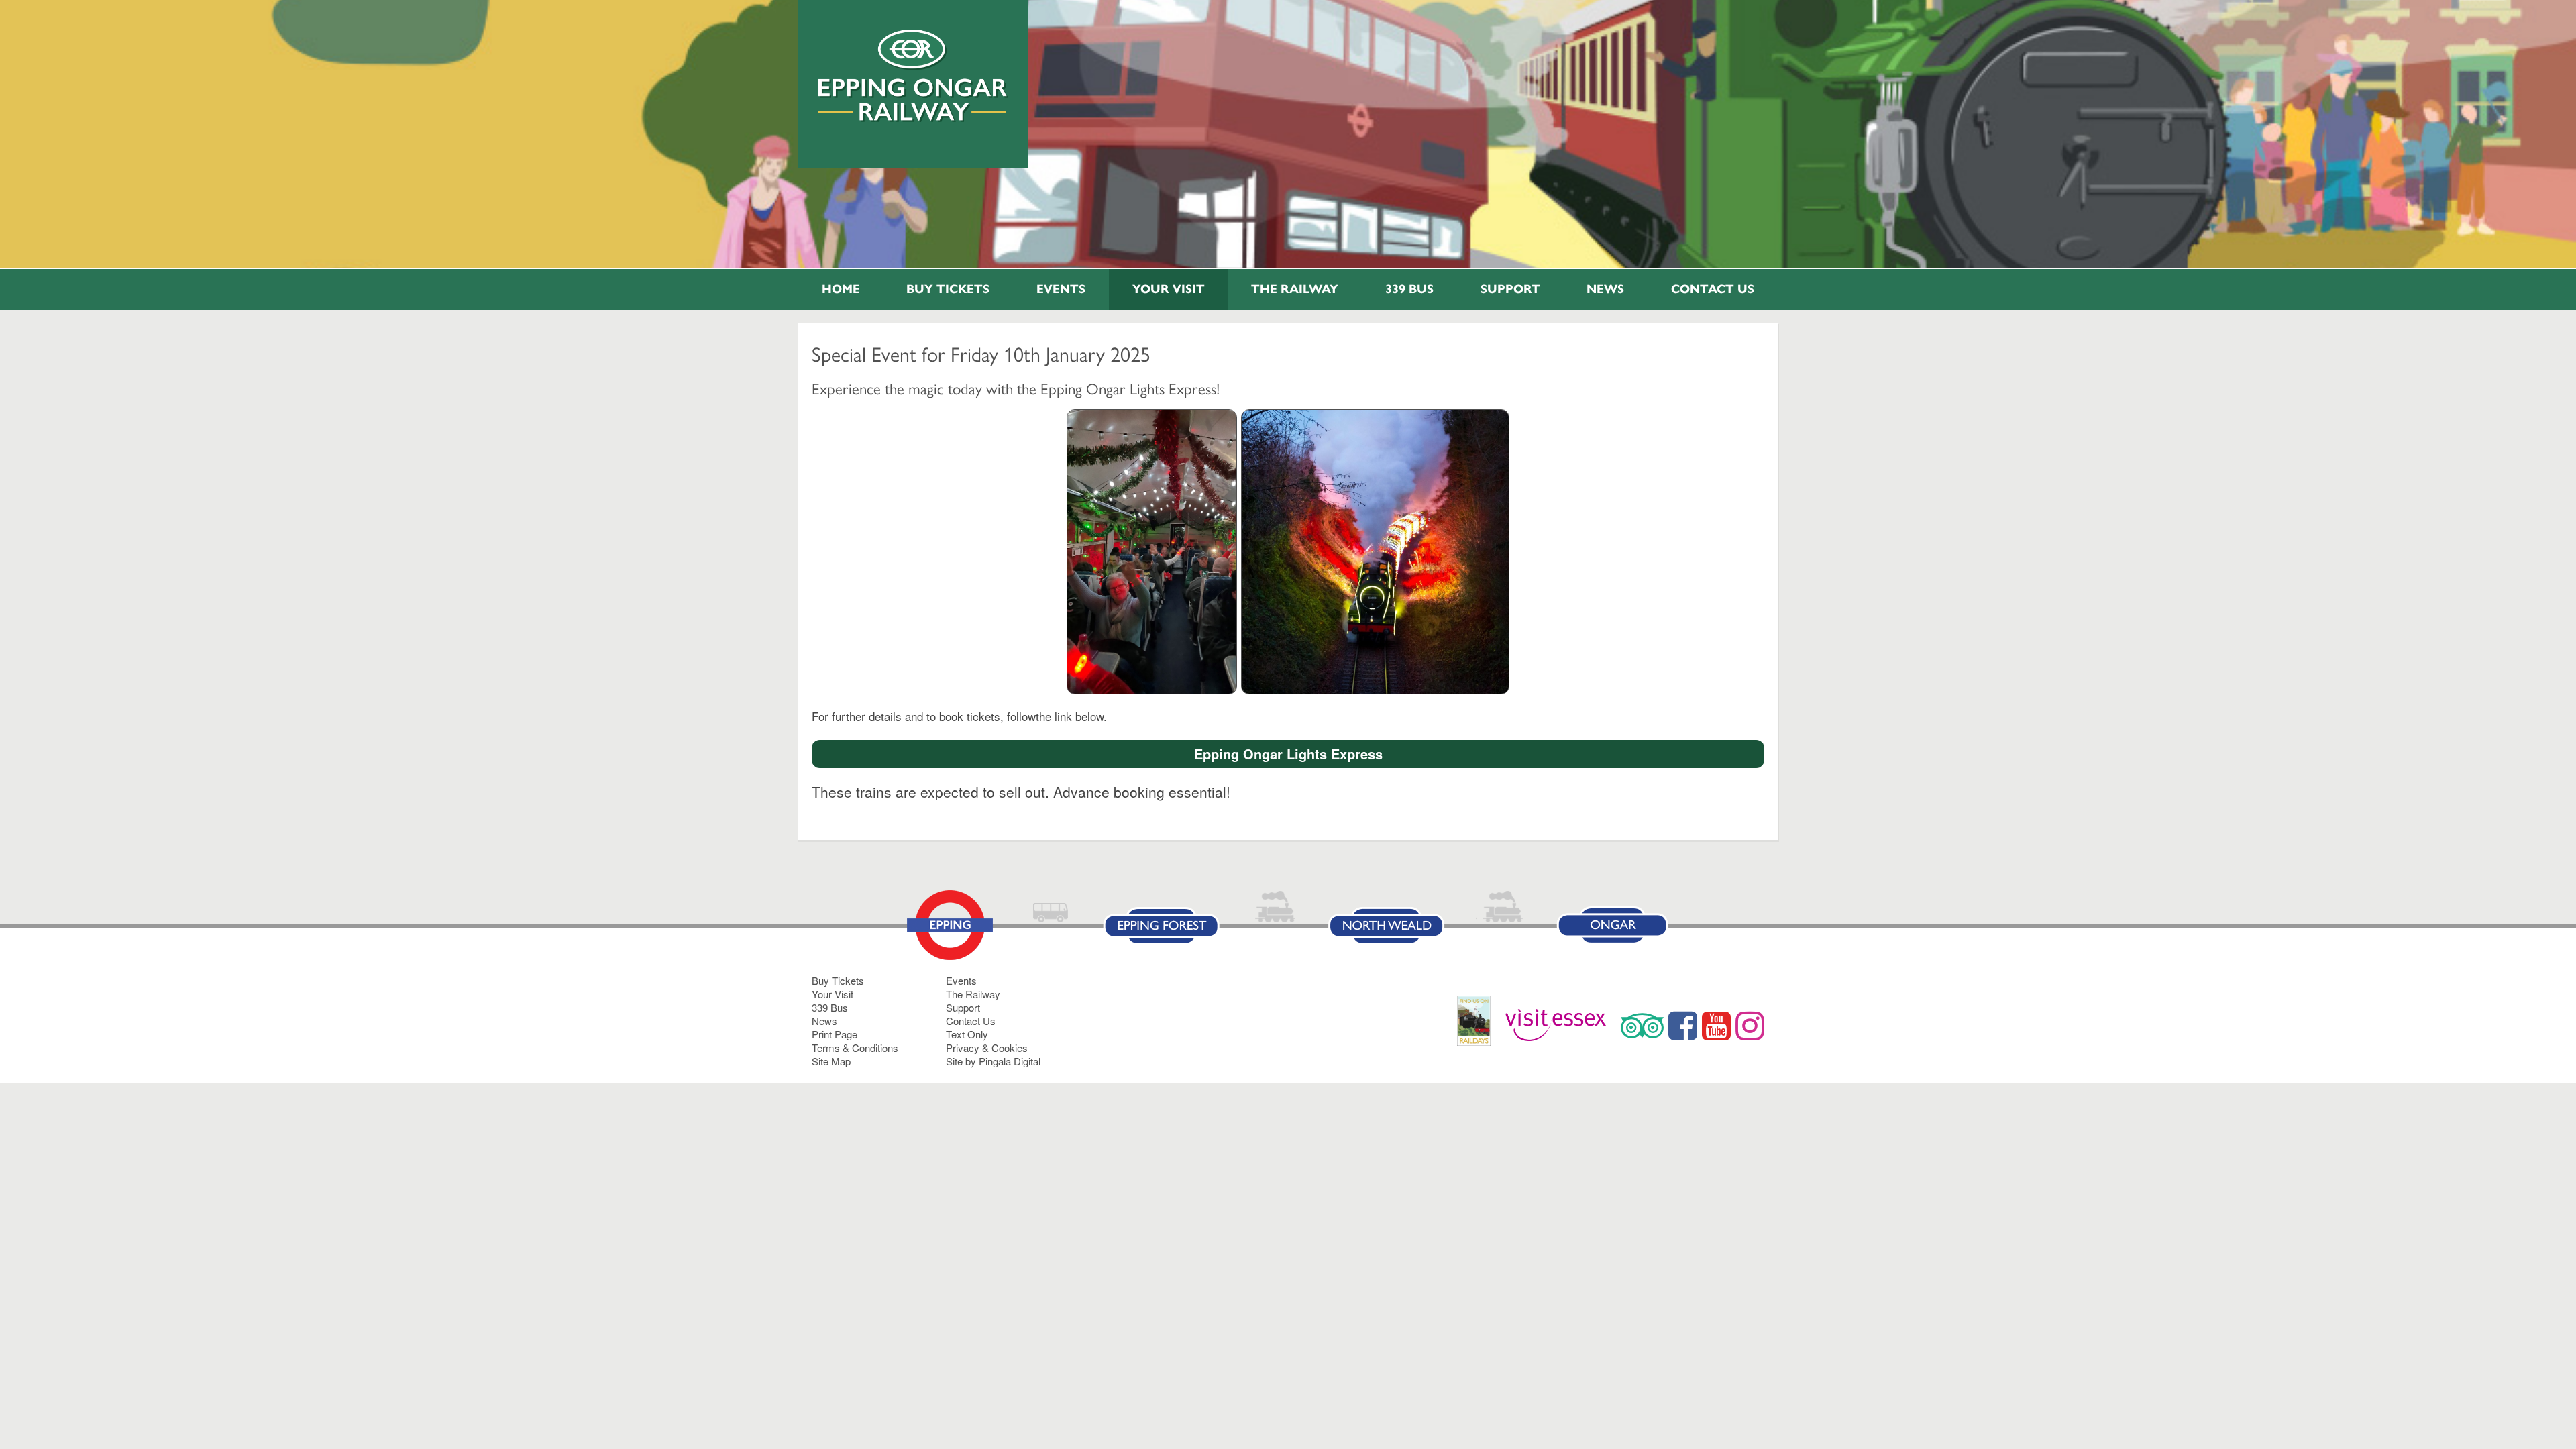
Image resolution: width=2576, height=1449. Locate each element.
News (1605, 289)
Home (841, 289)
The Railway (1295, 289)
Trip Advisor (1642, 1026)
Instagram (1750, 1026)
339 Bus (1409, 289)
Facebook (1683, 1026)
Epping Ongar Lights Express (1288, 754)
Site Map (831, 1061)
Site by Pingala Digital (993, 1061)
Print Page (835, 1034)
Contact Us (1713, 289)
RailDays (1479, 1027)
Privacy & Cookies (987, 1048)
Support (1510, 289)
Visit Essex (1561, 1026)
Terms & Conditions (855, 1048)
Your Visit (1169, 289)
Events (1061, 289)
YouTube (1716, 1026)
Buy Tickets (948, 289)
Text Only (967, 1034)
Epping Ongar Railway (913, 76)
